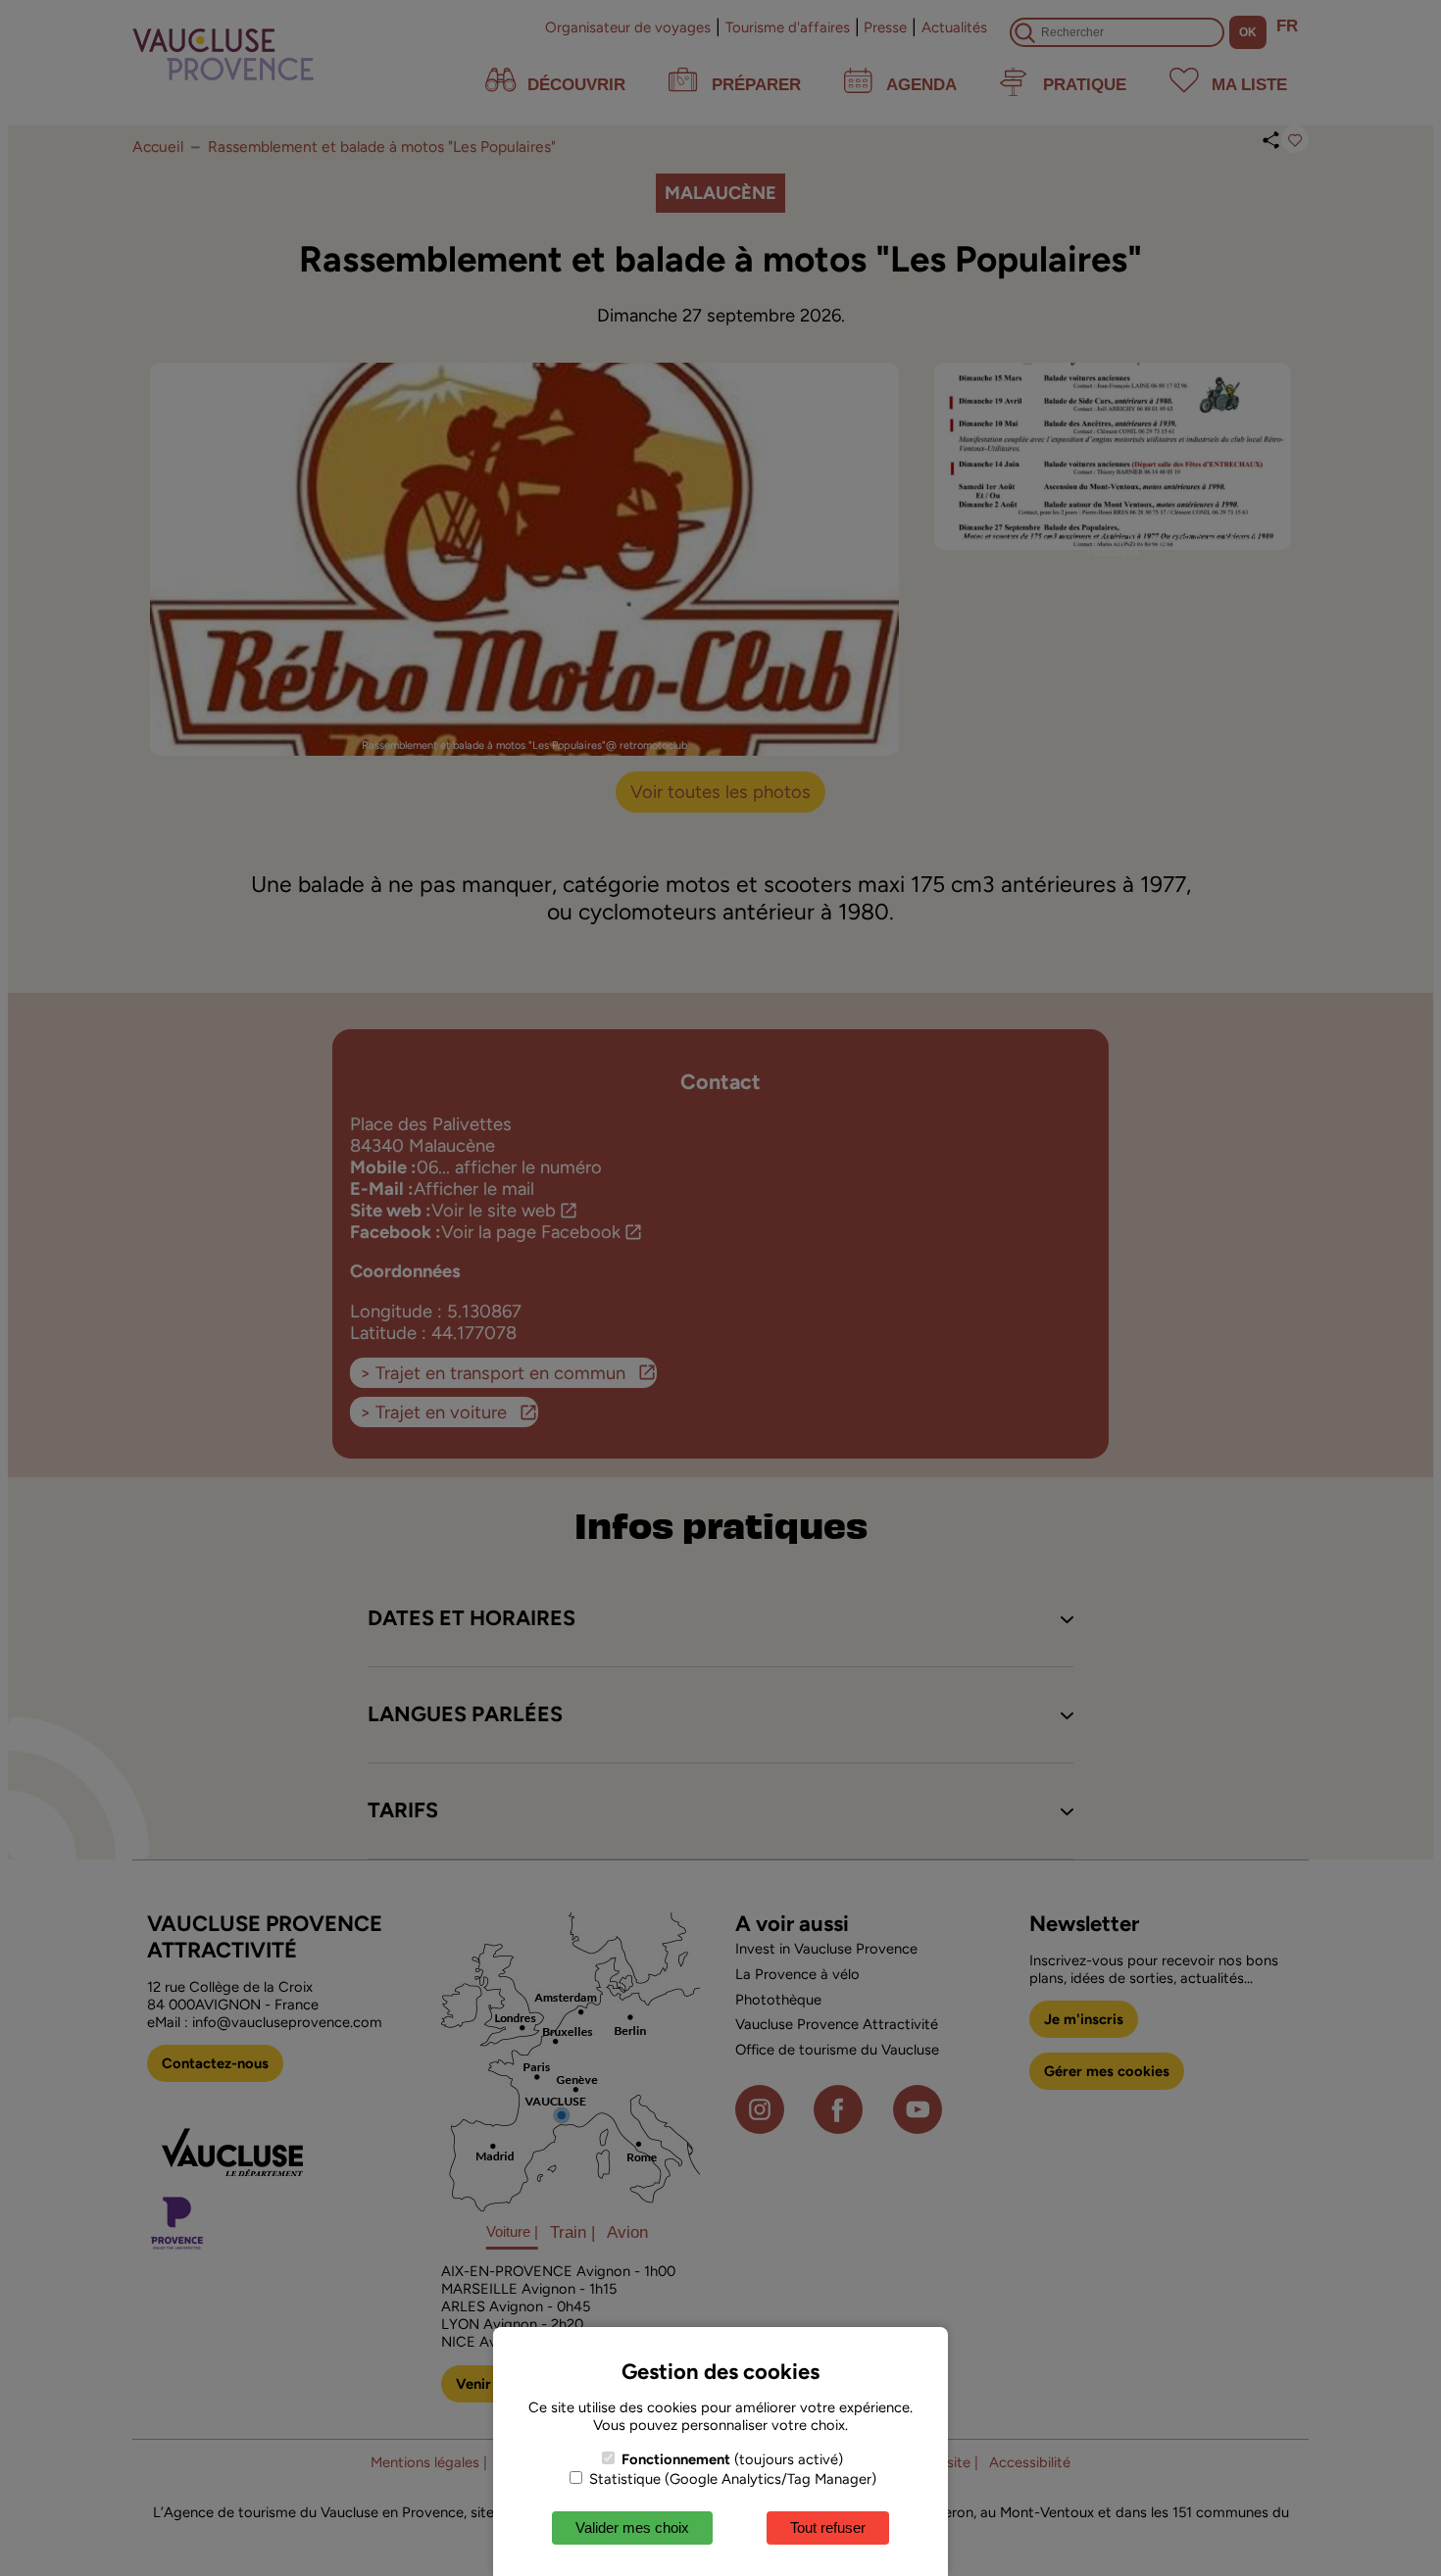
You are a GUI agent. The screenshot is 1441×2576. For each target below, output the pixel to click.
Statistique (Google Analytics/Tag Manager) (731, 2479)
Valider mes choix (632, 2527)
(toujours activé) (732, 2459)
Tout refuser (828, 2527)
